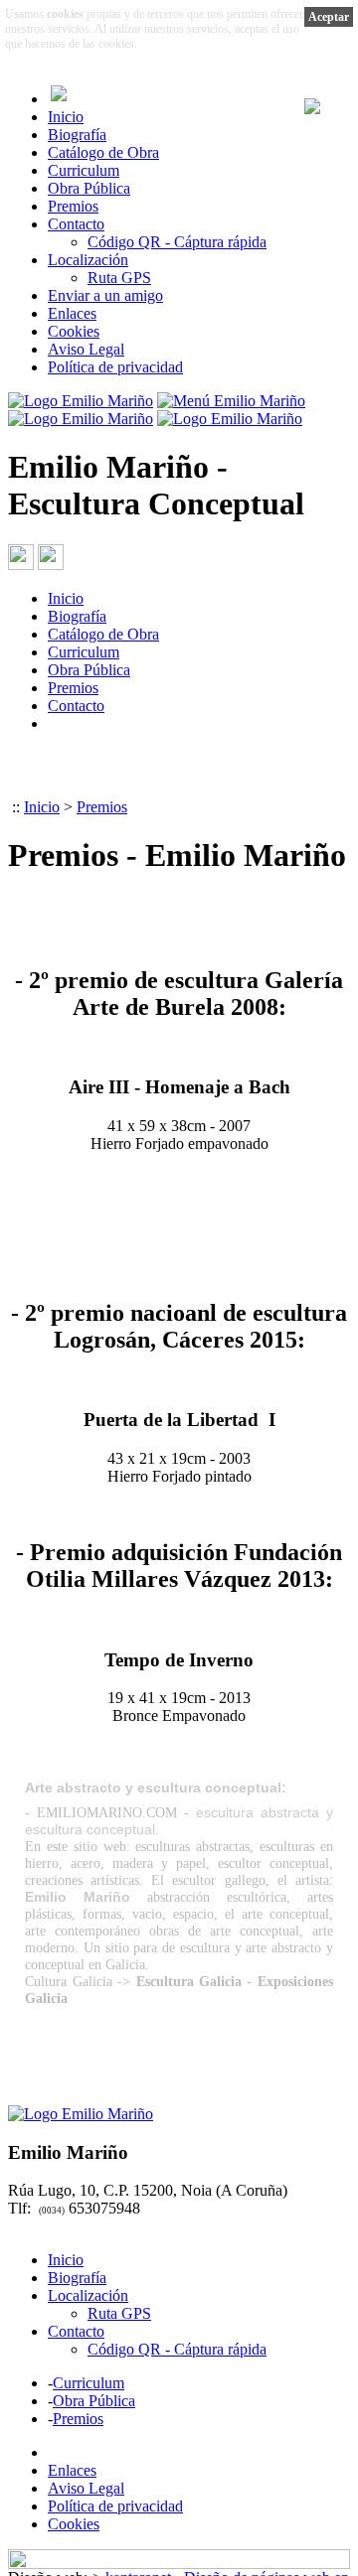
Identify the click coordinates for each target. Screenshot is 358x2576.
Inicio (66, 117)
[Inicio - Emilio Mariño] (81, 401)
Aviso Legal (86, 349)
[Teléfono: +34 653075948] (21, 565)
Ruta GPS (119, 278)
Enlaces (72, 313)
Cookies (74, 331)
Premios (73, 206)
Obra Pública (89, 188)
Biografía (77, 135)
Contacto (76, 224)
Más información (190, 44)
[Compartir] (51, 565)
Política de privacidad (115, 367)
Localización (88, 260)
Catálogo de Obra (103, 152)
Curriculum (84, 170)
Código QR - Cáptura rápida (177, 242)
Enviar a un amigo (105, 295)
